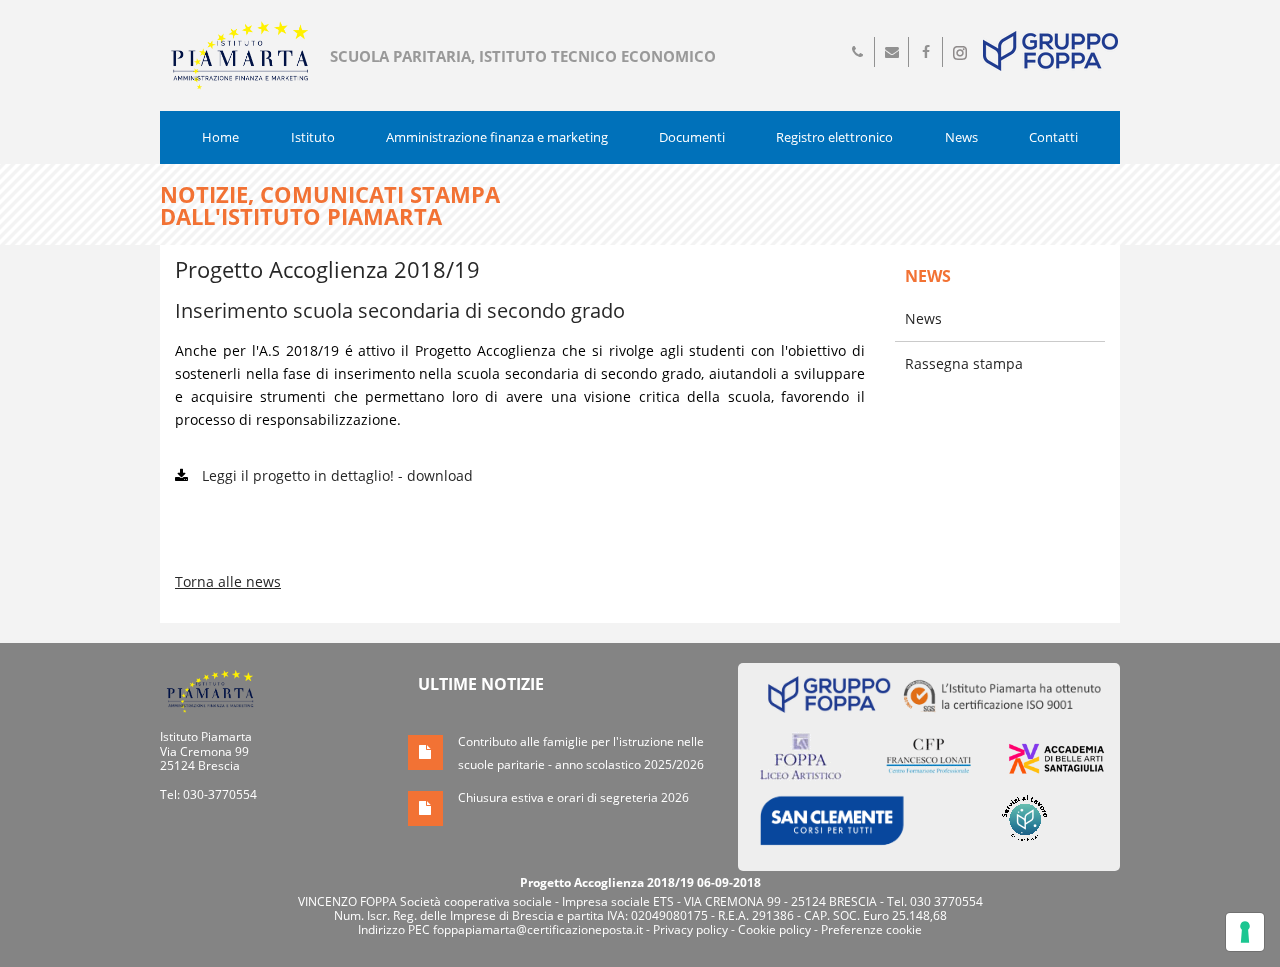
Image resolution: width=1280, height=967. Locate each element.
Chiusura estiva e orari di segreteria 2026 (573, 797)
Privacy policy (690, 929)
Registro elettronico (834, 137)
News (961, 137)
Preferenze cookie (871, 929)
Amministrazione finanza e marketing (497, 137)
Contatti (1053, 137)
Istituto (313, 137)
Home (220, 137)
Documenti (692, 137)
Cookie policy (774, 929)
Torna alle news (228, 581)
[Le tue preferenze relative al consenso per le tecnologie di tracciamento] (1245, 932)
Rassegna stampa (964, 363)
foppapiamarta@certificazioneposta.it (538, 929)
